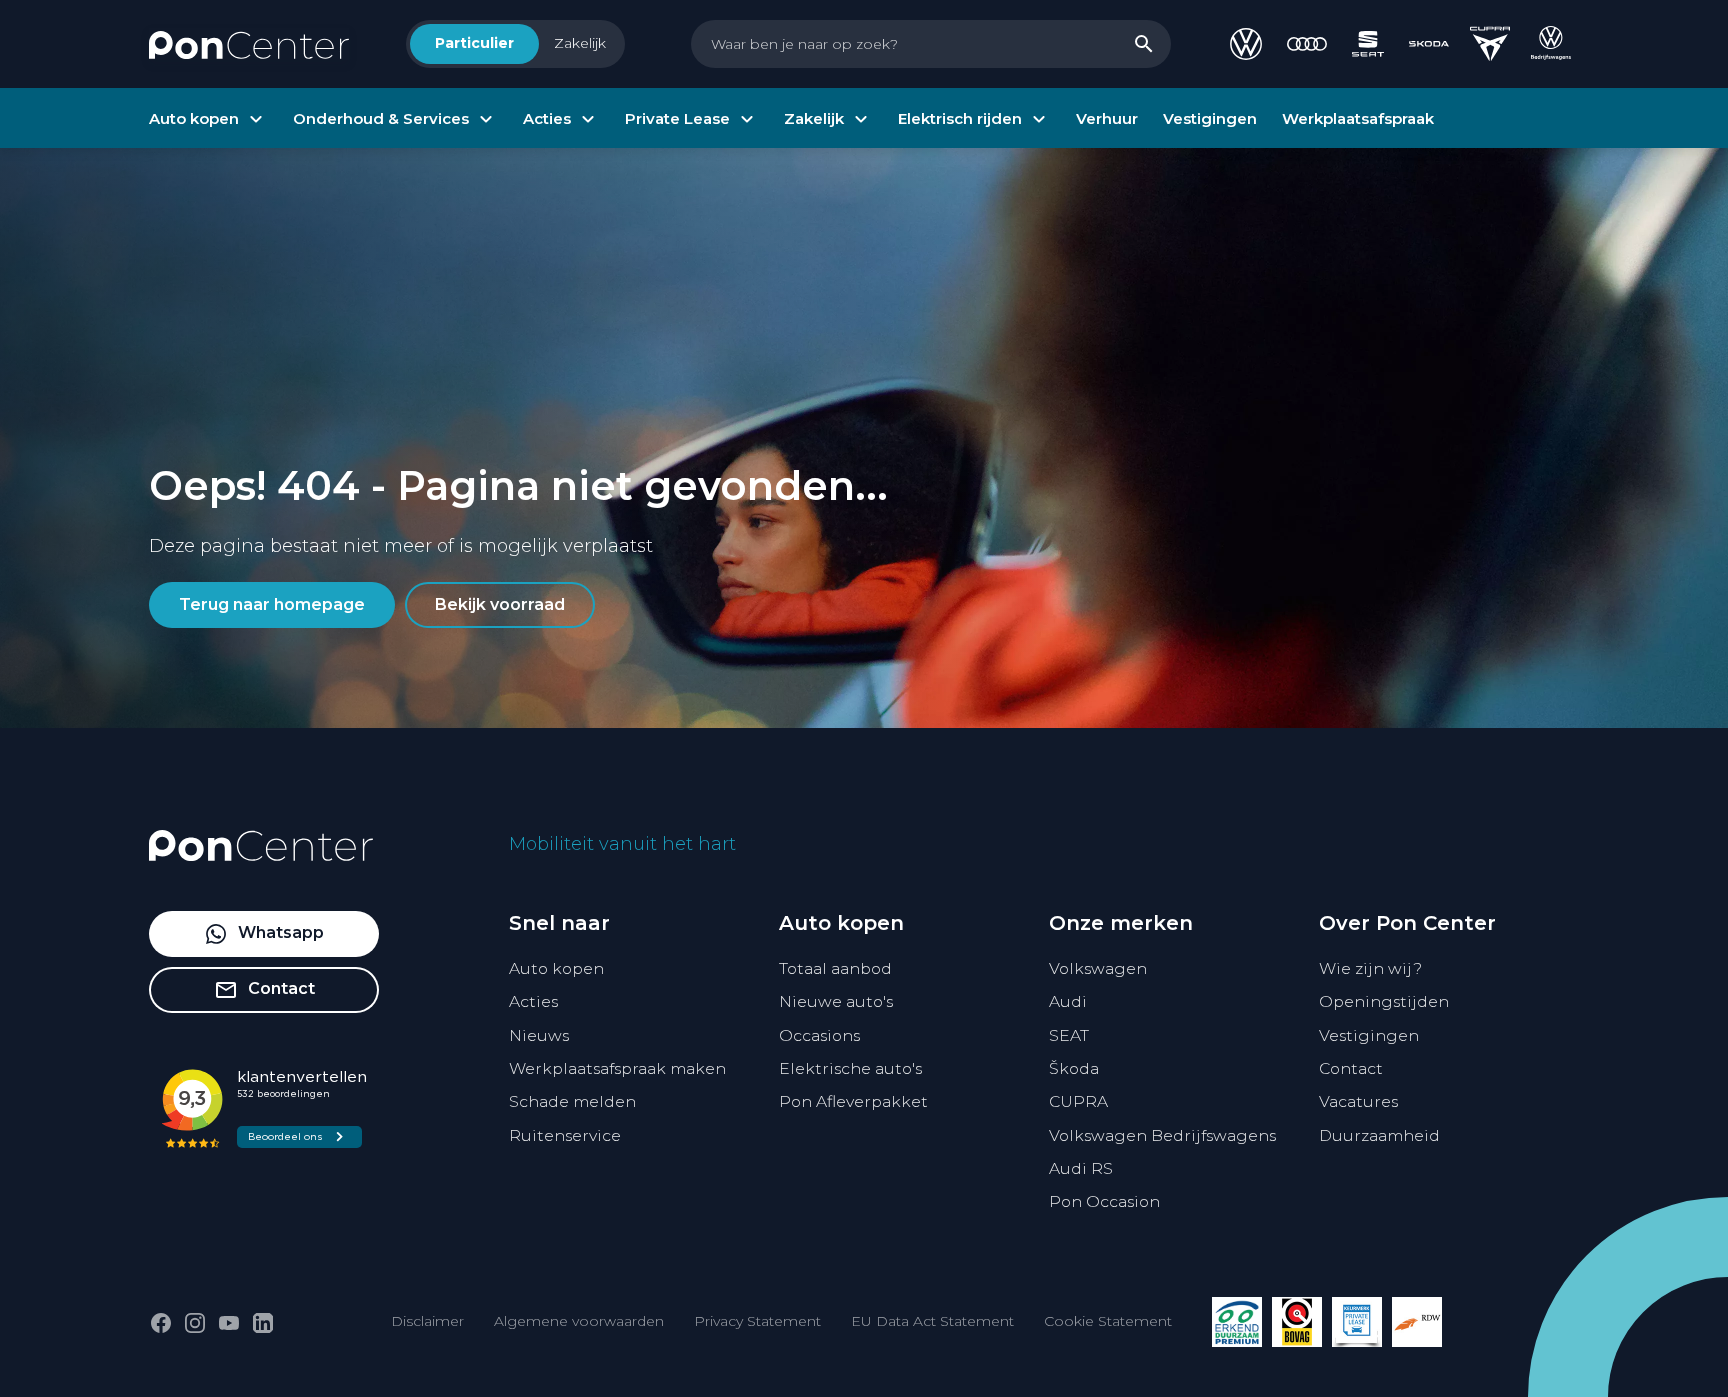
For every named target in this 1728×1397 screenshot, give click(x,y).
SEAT (1069, 1035)
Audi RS (1081, 1168)
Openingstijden (1384, 1001)
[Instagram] (195, 1323)
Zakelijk (580, 43)
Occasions (819, 1035)
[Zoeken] (1144, 44)
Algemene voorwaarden (579, 1321)
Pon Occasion (1104, 1201)
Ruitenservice (565, 1135)
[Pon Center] (249, 44)
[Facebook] (161, 1323)
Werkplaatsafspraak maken (617, 1068)
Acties (533, 1001)
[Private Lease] (1357, 1322)
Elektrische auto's (850, 1068)
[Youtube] (229, 1323)
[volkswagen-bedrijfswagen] (1551, 44)
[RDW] (1417, 1322)
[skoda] (1429, 44)
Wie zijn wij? (1370, 968)
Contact (1351, 1068)
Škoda (1074, 1068)
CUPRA (1078, 1101)
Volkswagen (1098, 968)
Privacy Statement (757, 1321)
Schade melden (572, 1101)
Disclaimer (427, 1321)
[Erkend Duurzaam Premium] (1237, 1322)
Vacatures (1358, 1101)
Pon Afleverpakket (853, 1101)
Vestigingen (1369, 1035)
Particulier (474, 43)
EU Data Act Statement (932, 1321)
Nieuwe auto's (836, 1001)
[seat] (1368, 44)
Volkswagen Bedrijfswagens (1162, 1135)
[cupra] (1490, 44)
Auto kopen (556, 968)
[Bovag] (1297, 1322)
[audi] (1307, 44)
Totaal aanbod (835, 968)
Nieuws (539, 1035)
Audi (1068, 1001)
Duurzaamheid (1379, 1135)
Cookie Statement (1108, 1321)
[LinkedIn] (263, 1323)
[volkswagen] (1246, 44)
